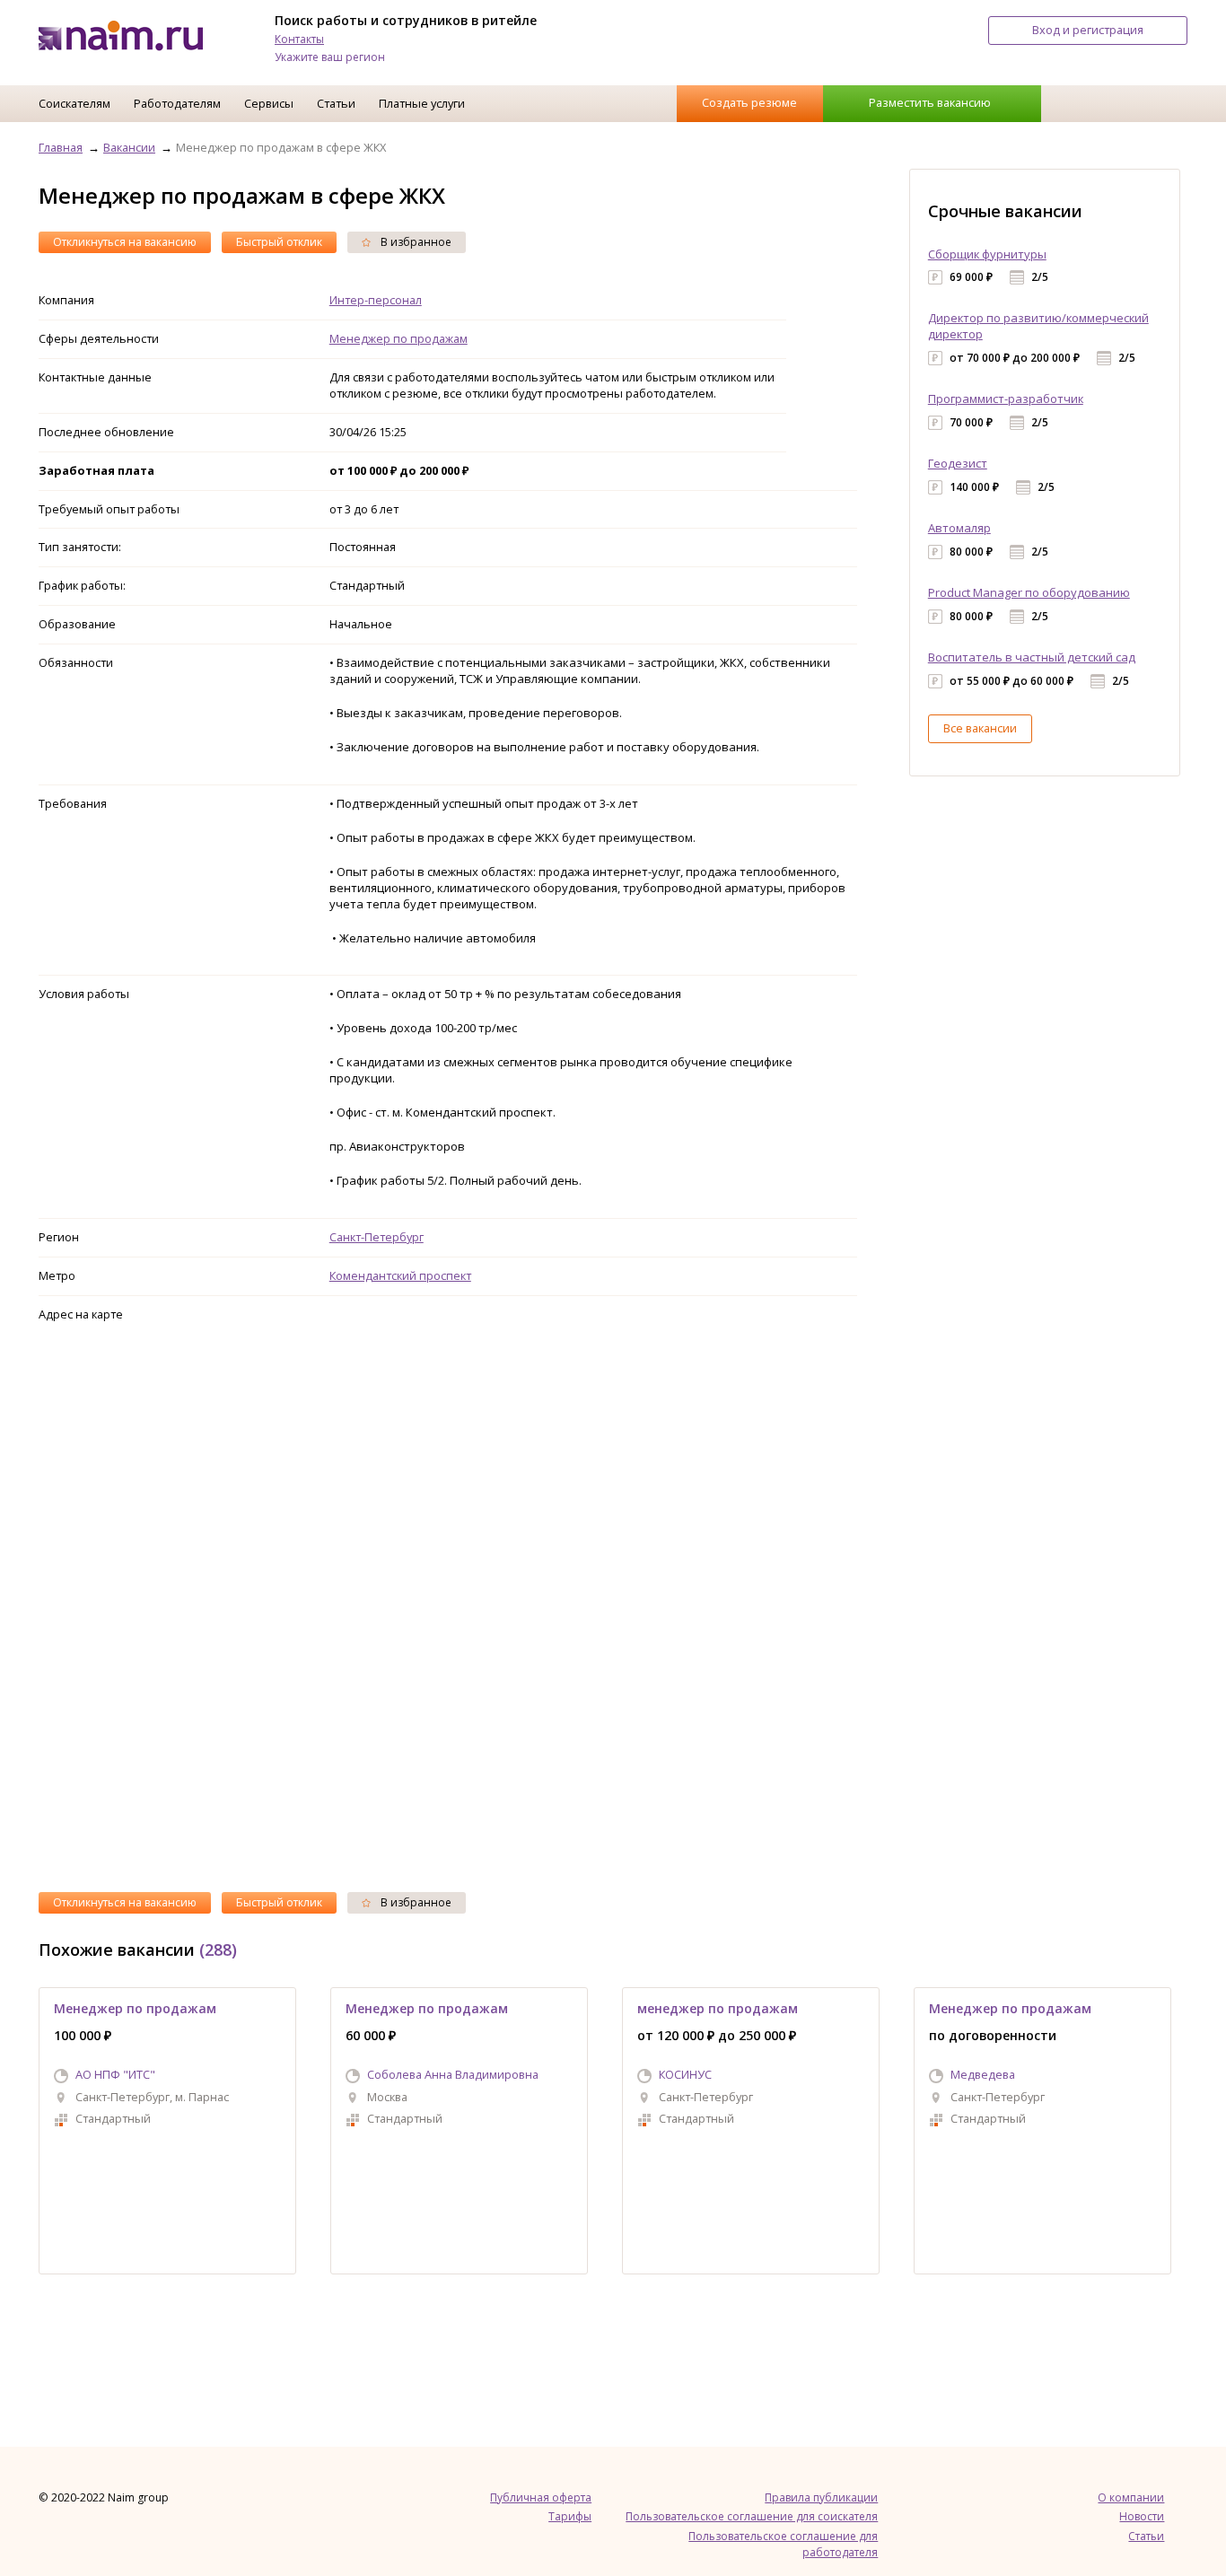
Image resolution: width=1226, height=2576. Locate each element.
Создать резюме (749, 102)
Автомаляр (959, 528)
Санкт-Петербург (377, 1237)
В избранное (415, 242)
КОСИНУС (685, 2074)
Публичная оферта (541, 2497)
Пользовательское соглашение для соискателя (752, 2516)
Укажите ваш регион (330, 57)
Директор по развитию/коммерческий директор (1038, 326)
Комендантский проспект (400, 1275)
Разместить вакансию (930, 102)
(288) (218, 1950)
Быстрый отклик (279, 242)
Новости (1142, 2516)
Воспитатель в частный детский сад (1032, 657)
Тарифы (570, 2516)
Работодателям (177, 103)
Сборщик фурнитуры (987, 254)
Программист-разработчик (1006, 399)
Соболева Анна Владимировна (453, 2074)
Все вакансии (980, 728)
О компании (1131, 2497)
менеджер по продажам (718, 2008)
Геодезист (958, 463)
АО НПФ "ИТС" (115, 2074)
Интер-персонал (376, 300)
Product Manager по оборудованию (1029, 592)
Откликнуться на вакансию (125, 242)
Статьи (336, 103)
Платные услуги (422, 103)
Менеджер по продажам (398, 338)
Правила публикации (821, 2497)
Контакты (299, 39)
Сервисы (269, 103)
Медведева (983, 2074)
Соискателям (74, 103)
